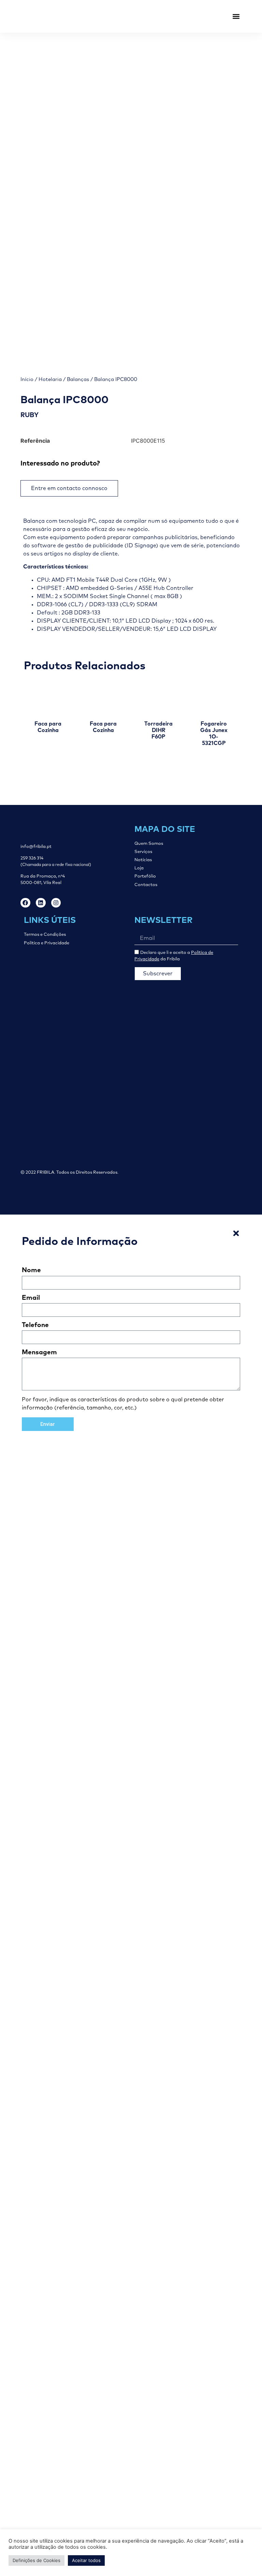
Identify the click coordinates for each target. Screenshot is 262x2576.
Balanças (78, 379)
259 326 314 (32, 858)
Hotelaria (50, 379)
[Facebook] (25, 903)
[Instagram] (56, 903)
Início (27, 379)
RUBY (30, 415)
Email (31, 1298)
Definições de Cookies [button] (37, 2560)
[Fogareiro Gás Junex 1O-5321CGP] (214, 698)
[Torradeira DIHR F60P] (159, 698)
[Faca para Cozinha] (48, 698)
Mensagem (39, 1352)
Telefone (35, 1325)
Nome (31, 1270)
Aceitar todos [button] (86, 2560)
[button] (236, 17)
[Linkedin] (41, 903)
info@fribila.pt (36, 847)
